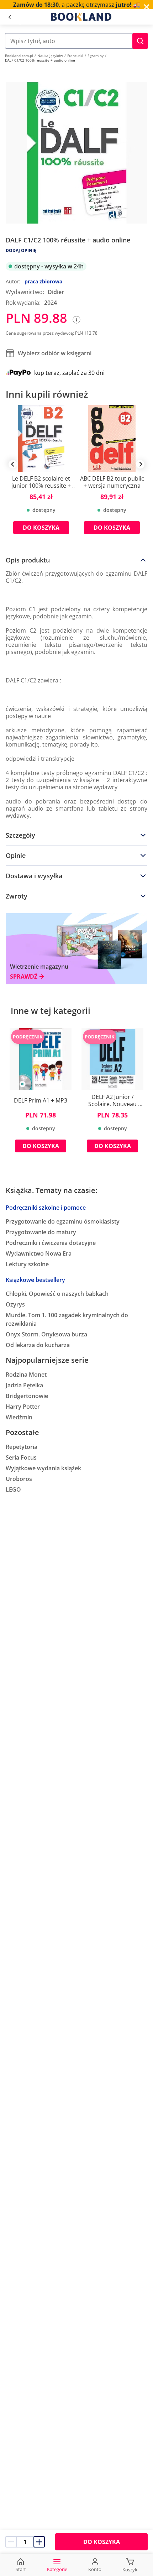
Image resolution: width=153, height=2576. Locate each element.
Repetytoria (22, 1447)
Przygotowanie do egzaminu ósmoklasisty (63, 1221)
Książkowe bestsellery (35, 1280)
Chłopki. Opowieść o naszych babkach (57, 1294)
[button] (140, 41)
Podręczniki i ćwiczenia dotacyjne (51, 1243)
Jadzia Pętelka (24, 1385)
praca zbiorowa (43, 281)
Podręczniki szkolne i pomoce (46, 1208)
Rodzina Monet (26, 1375)
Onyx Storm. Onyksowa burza (46, 1334)
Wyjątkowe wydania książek (43, 1468)
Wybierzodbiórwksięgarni (55, 353)
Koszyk (130, 2570)
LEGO (13, 1489)
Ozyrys (15, 1304)
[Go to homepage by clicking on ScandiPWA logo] (81, 17)
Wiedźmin (19, 1417)
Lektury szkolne (27, 1264)
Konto (95, 2569)
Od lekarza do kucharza (38, 1345)
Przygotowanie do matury (41, 1232)
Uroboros (19, 1479)
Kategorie (57, 2569)
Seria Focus (21, 1457)
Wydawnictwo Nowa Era (39, 1253)
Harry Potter (23, 1407)
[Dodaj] (39, 2542)
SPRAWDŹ (24, 977)
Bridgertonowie (27, 1396)
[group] (41, 475)
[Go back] (9, 17)
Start (21, 2569)
